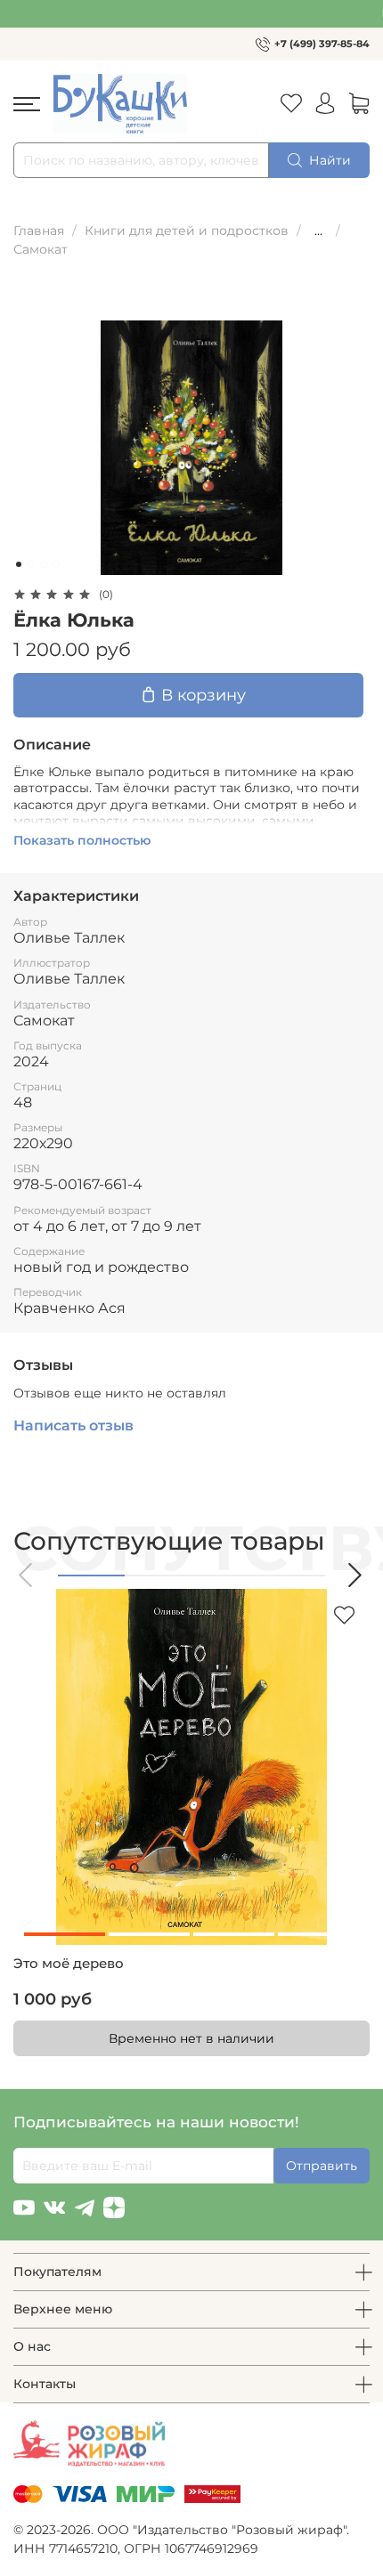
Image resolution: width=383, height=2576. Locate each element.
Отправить (322, 2166)
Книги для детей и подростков (187, 231)
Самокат (41, 249)
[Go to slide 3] (44, 564)
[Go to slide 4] (56, 564)
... (318, 231)
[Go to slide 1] (19, 564)
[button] (27, 1575)
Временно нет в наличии (191, 2038)
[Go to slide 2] (31, 564)
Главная (39, 231)
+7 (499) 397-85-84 (322, 44)
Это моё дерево (69, 1964)
